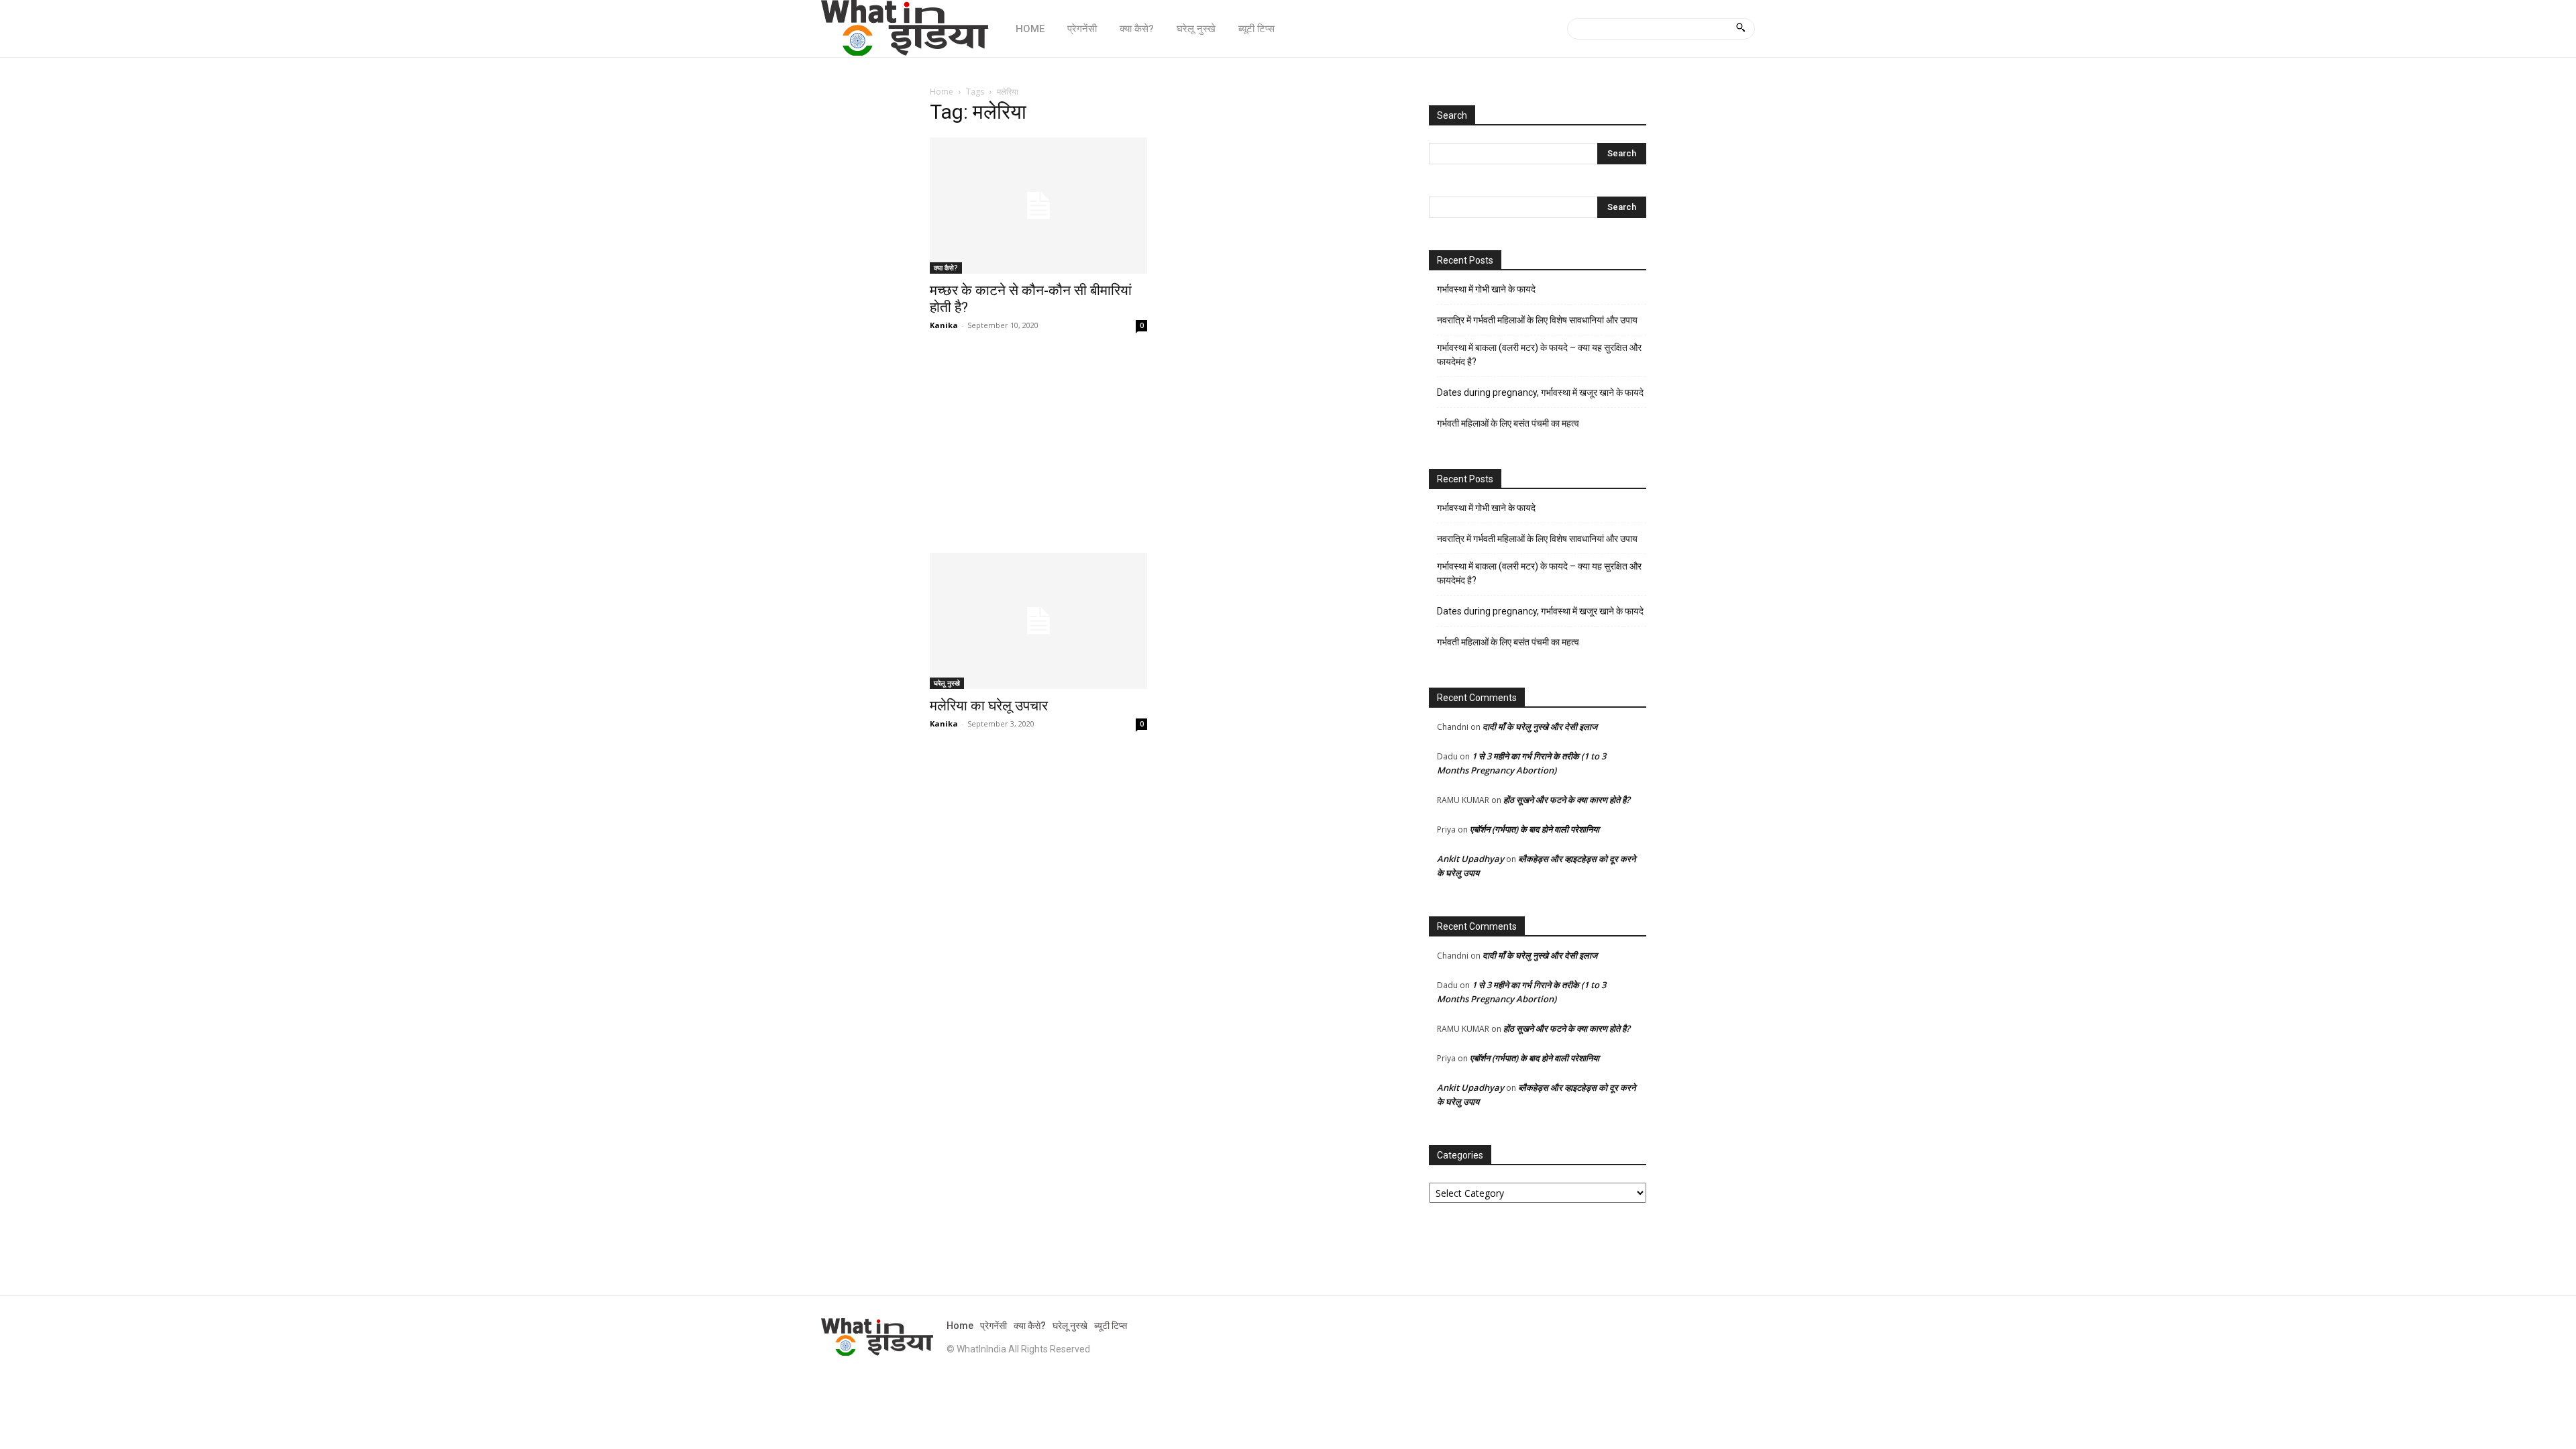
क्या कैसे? (946, 268)
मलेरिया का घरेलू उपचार (989, 706)
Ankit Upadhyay (1470, 859)
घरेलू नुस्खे (947, 683)
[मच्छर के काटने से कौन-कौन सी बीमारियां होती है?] (1038, 206)
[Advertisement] (1163, 453)
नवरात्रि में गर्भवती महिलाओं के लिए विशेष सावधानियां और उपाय (1537, 320)
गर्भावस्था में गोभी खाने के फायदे (1486, 289)
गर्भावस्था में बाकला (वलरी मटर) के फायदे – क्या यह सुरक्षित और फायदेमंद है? (1539, 355)
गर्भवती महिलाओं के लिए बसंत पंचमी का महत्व (1508, 423)
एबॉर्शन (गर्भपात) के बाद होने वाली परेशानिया (1535, 829)
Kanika (944, 325)
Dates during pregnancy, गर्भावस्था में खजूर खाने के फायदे (1540, 392)
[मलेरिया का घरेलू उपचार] (1038, 621)
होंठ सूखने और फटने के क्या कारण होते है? (1567, 800)
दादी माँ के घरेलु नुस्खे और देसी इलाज (1540, 727)
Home (942, 92)
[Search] (1740, 29)
